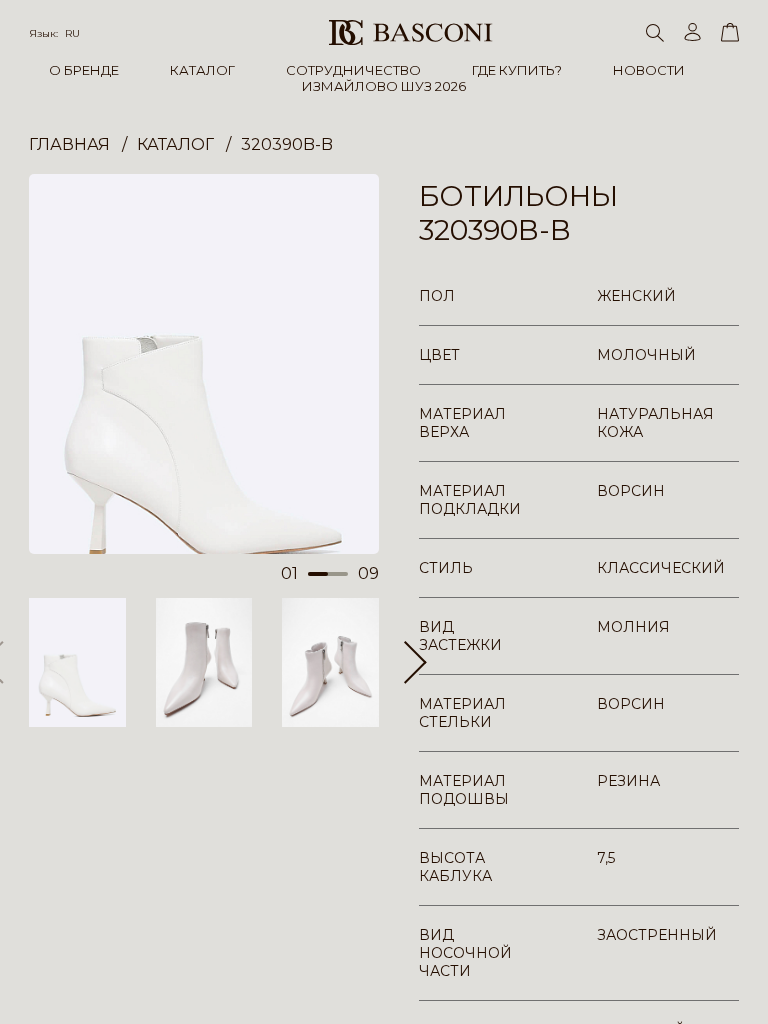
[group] (204, 364)
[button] (415, 662)
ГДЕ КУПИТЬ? (517, 70)
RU (72, 33)
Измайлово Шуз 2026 (384, 86)
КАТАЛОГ (202, 70)
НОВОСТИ (649, 70)
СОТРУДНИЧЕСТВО (353, 70)
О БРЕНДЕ (84, 70)
